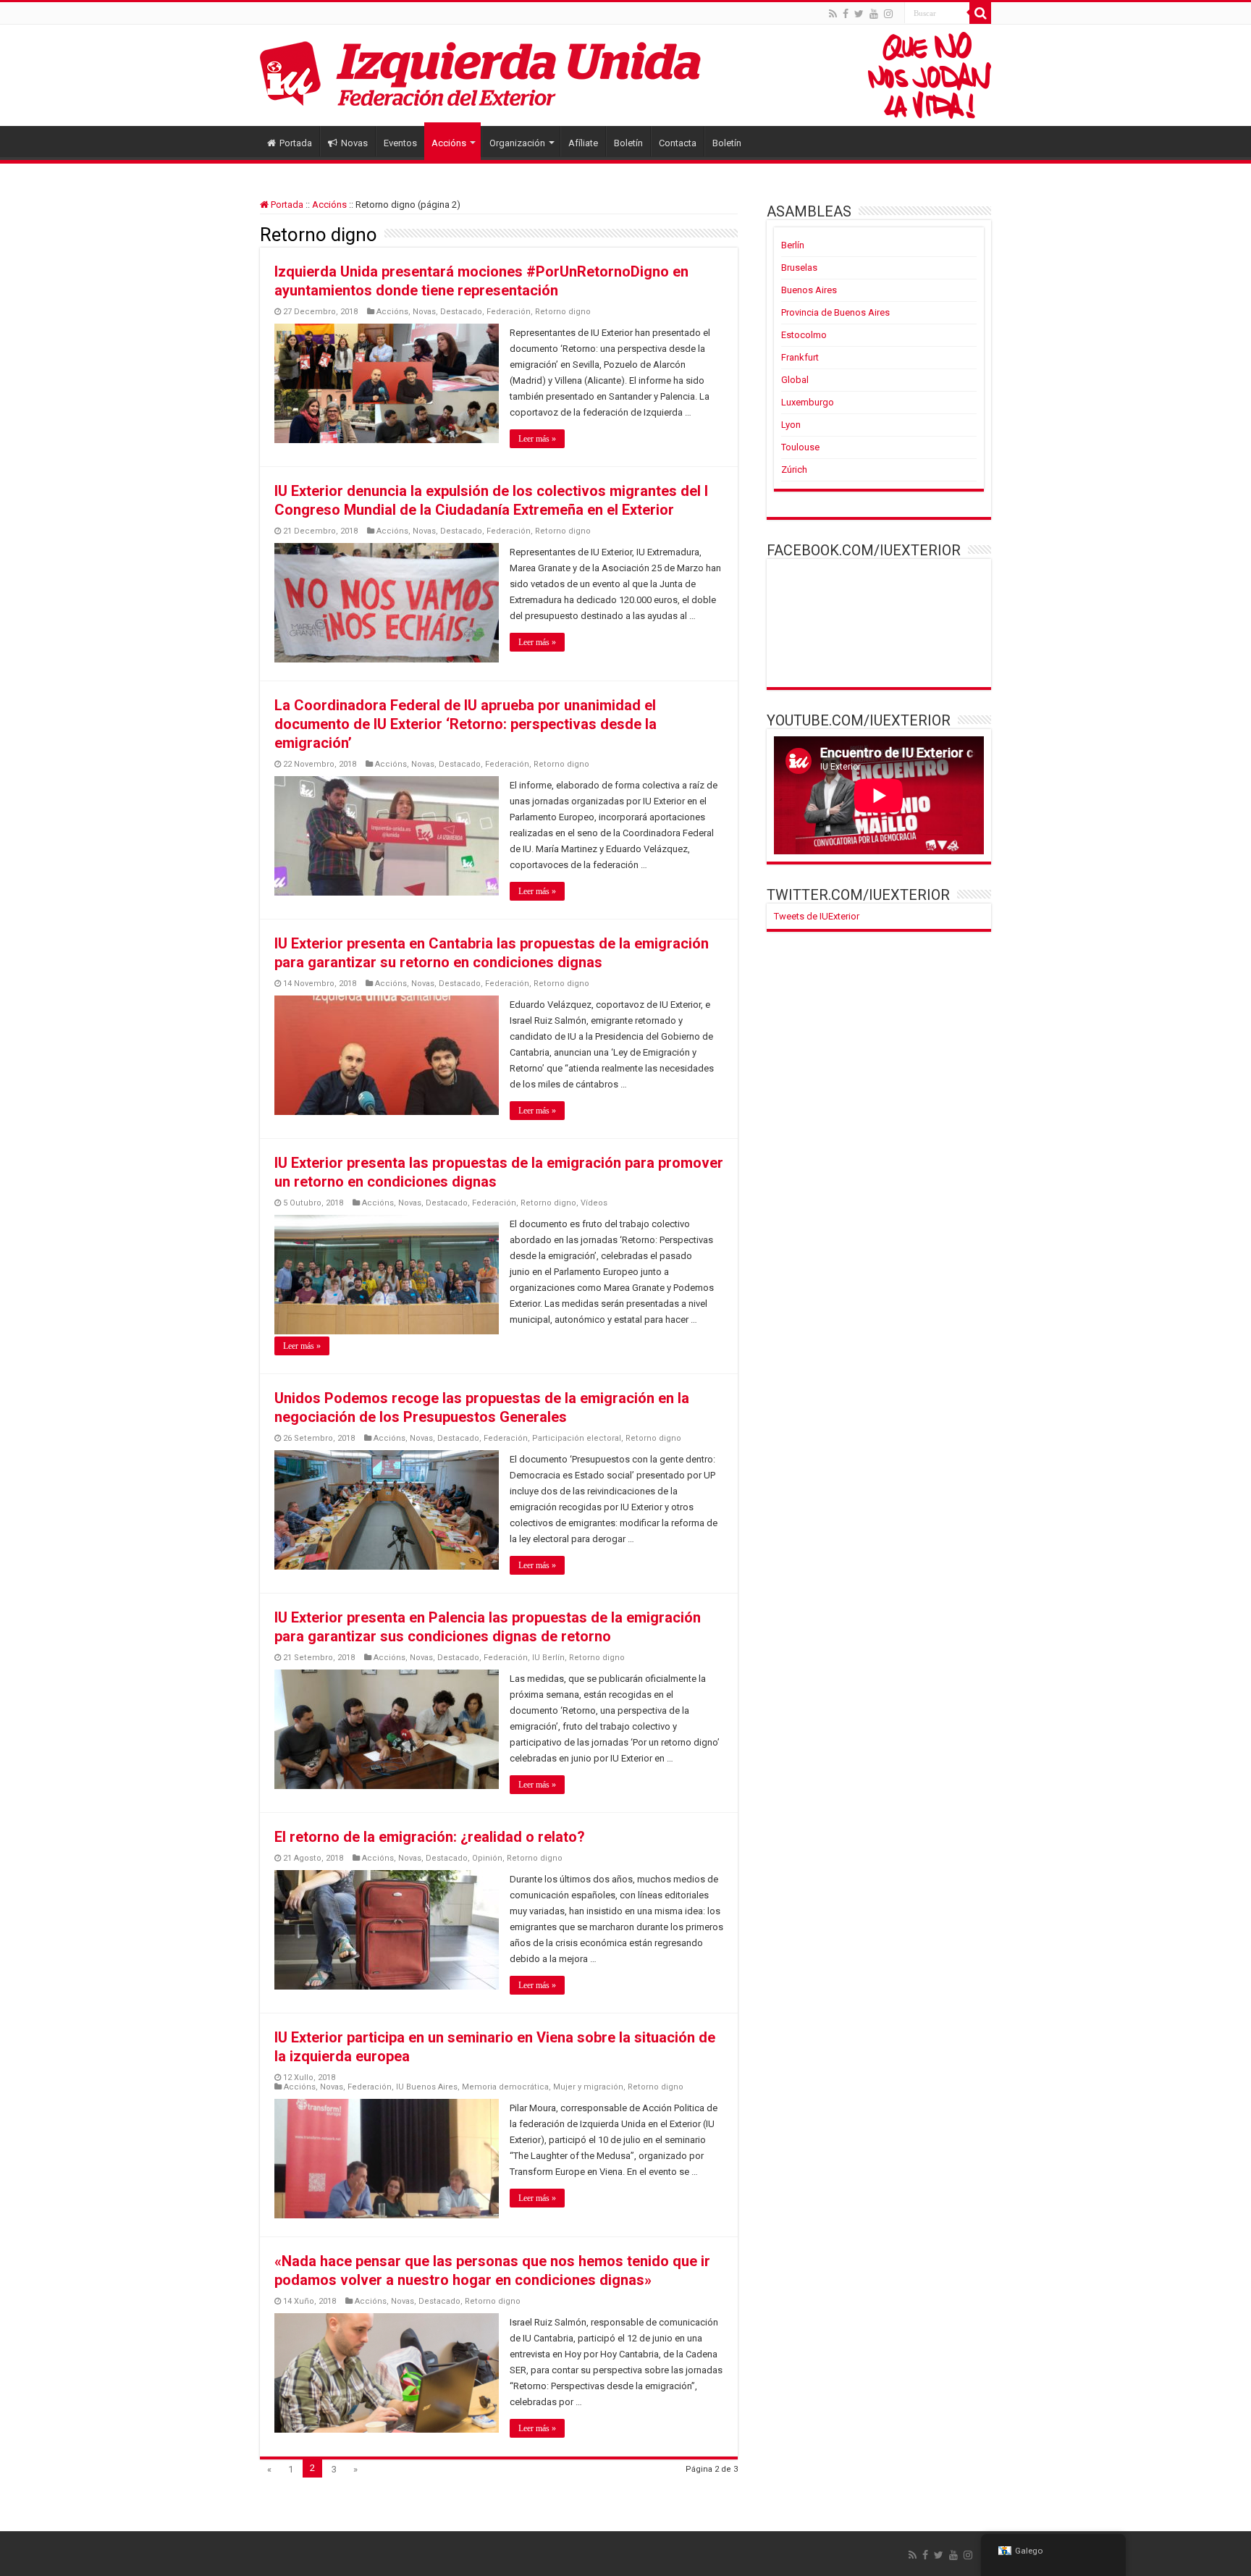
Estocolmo (804, 335)
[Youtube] (874, 14)
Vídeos (594, 1203)
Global (795, 380)
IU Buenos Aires (427, 2087)
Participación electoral (577, 1438)
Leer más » (537, 439)
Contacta (678, 143)
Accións (449, 143)
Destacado (461, 312)
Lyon (791, 425)
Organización (517, 143)
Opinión (487, 1858)
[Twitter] (859, 14)
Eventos (400, 143)
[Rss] (833, 14)
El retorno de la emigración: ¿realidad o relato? (430, 1837)
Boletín (628, 143)
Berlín (793, 245)
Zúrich (794, 470)
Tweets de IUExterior (817, 916)
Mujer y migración (588, 2087)
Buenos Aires (809, 290)
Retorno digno (563, 312)
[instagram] (888, 14)
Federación (509, 312)
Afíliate (583, 143)
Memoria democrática (505, 2087)
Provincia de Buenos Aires (835, 312)
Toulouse (800, 447)
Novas (354, 143)
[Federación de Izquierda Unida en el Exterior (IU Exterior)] (625, 75)
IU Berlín (548, 1658)
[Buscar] (980, 13)
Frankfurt (800, 357)
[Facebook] (846, 14)
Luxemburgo (808, 402)
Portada (296, 143)
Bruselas (799, 268)
